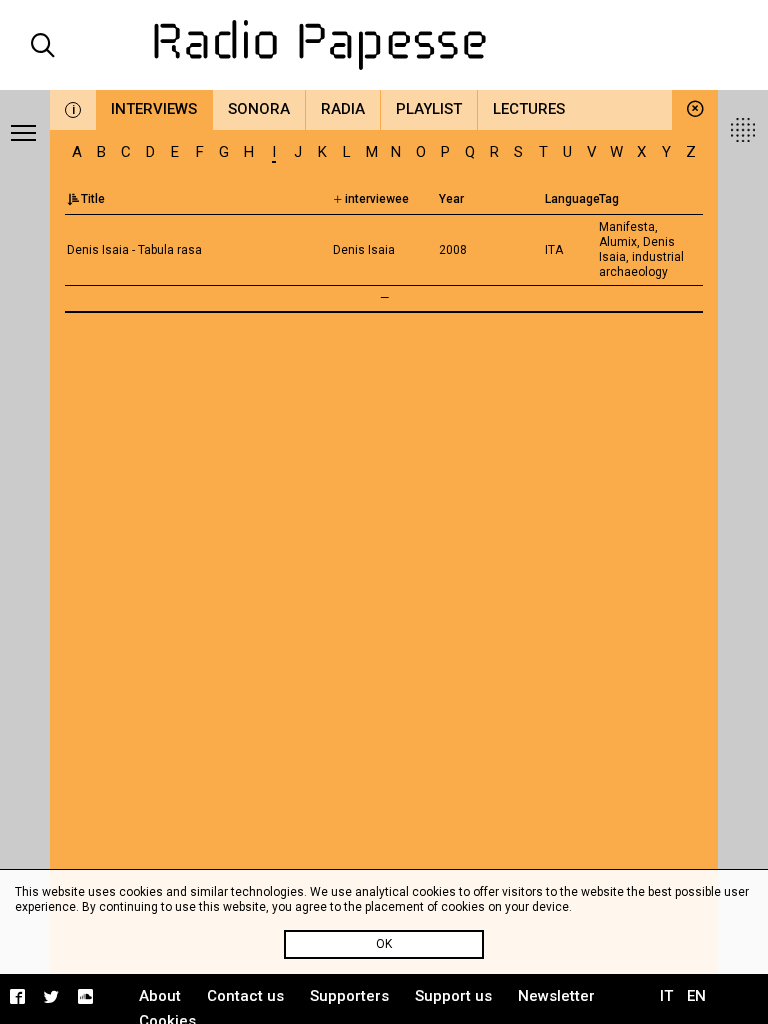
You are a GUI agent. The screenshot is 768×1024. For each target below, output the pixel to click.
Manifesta (627, 227)
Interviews (154, 109)
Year (451, 199)
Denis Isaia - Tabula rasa (134, 250)
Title (93, 199)
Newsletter (556, 996)
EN (696, 996)
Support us (453, 996)
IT (666, 996)
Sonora (259, 109)
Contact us (245, 996)
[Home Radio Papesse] (384, 45)
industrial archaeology (641, 264)
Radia (343, 109)
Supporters (349, 996)
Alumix (618, 242)
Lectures (529, 109)
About (160, 996)
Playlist (429, 109)
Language (572, 199)
